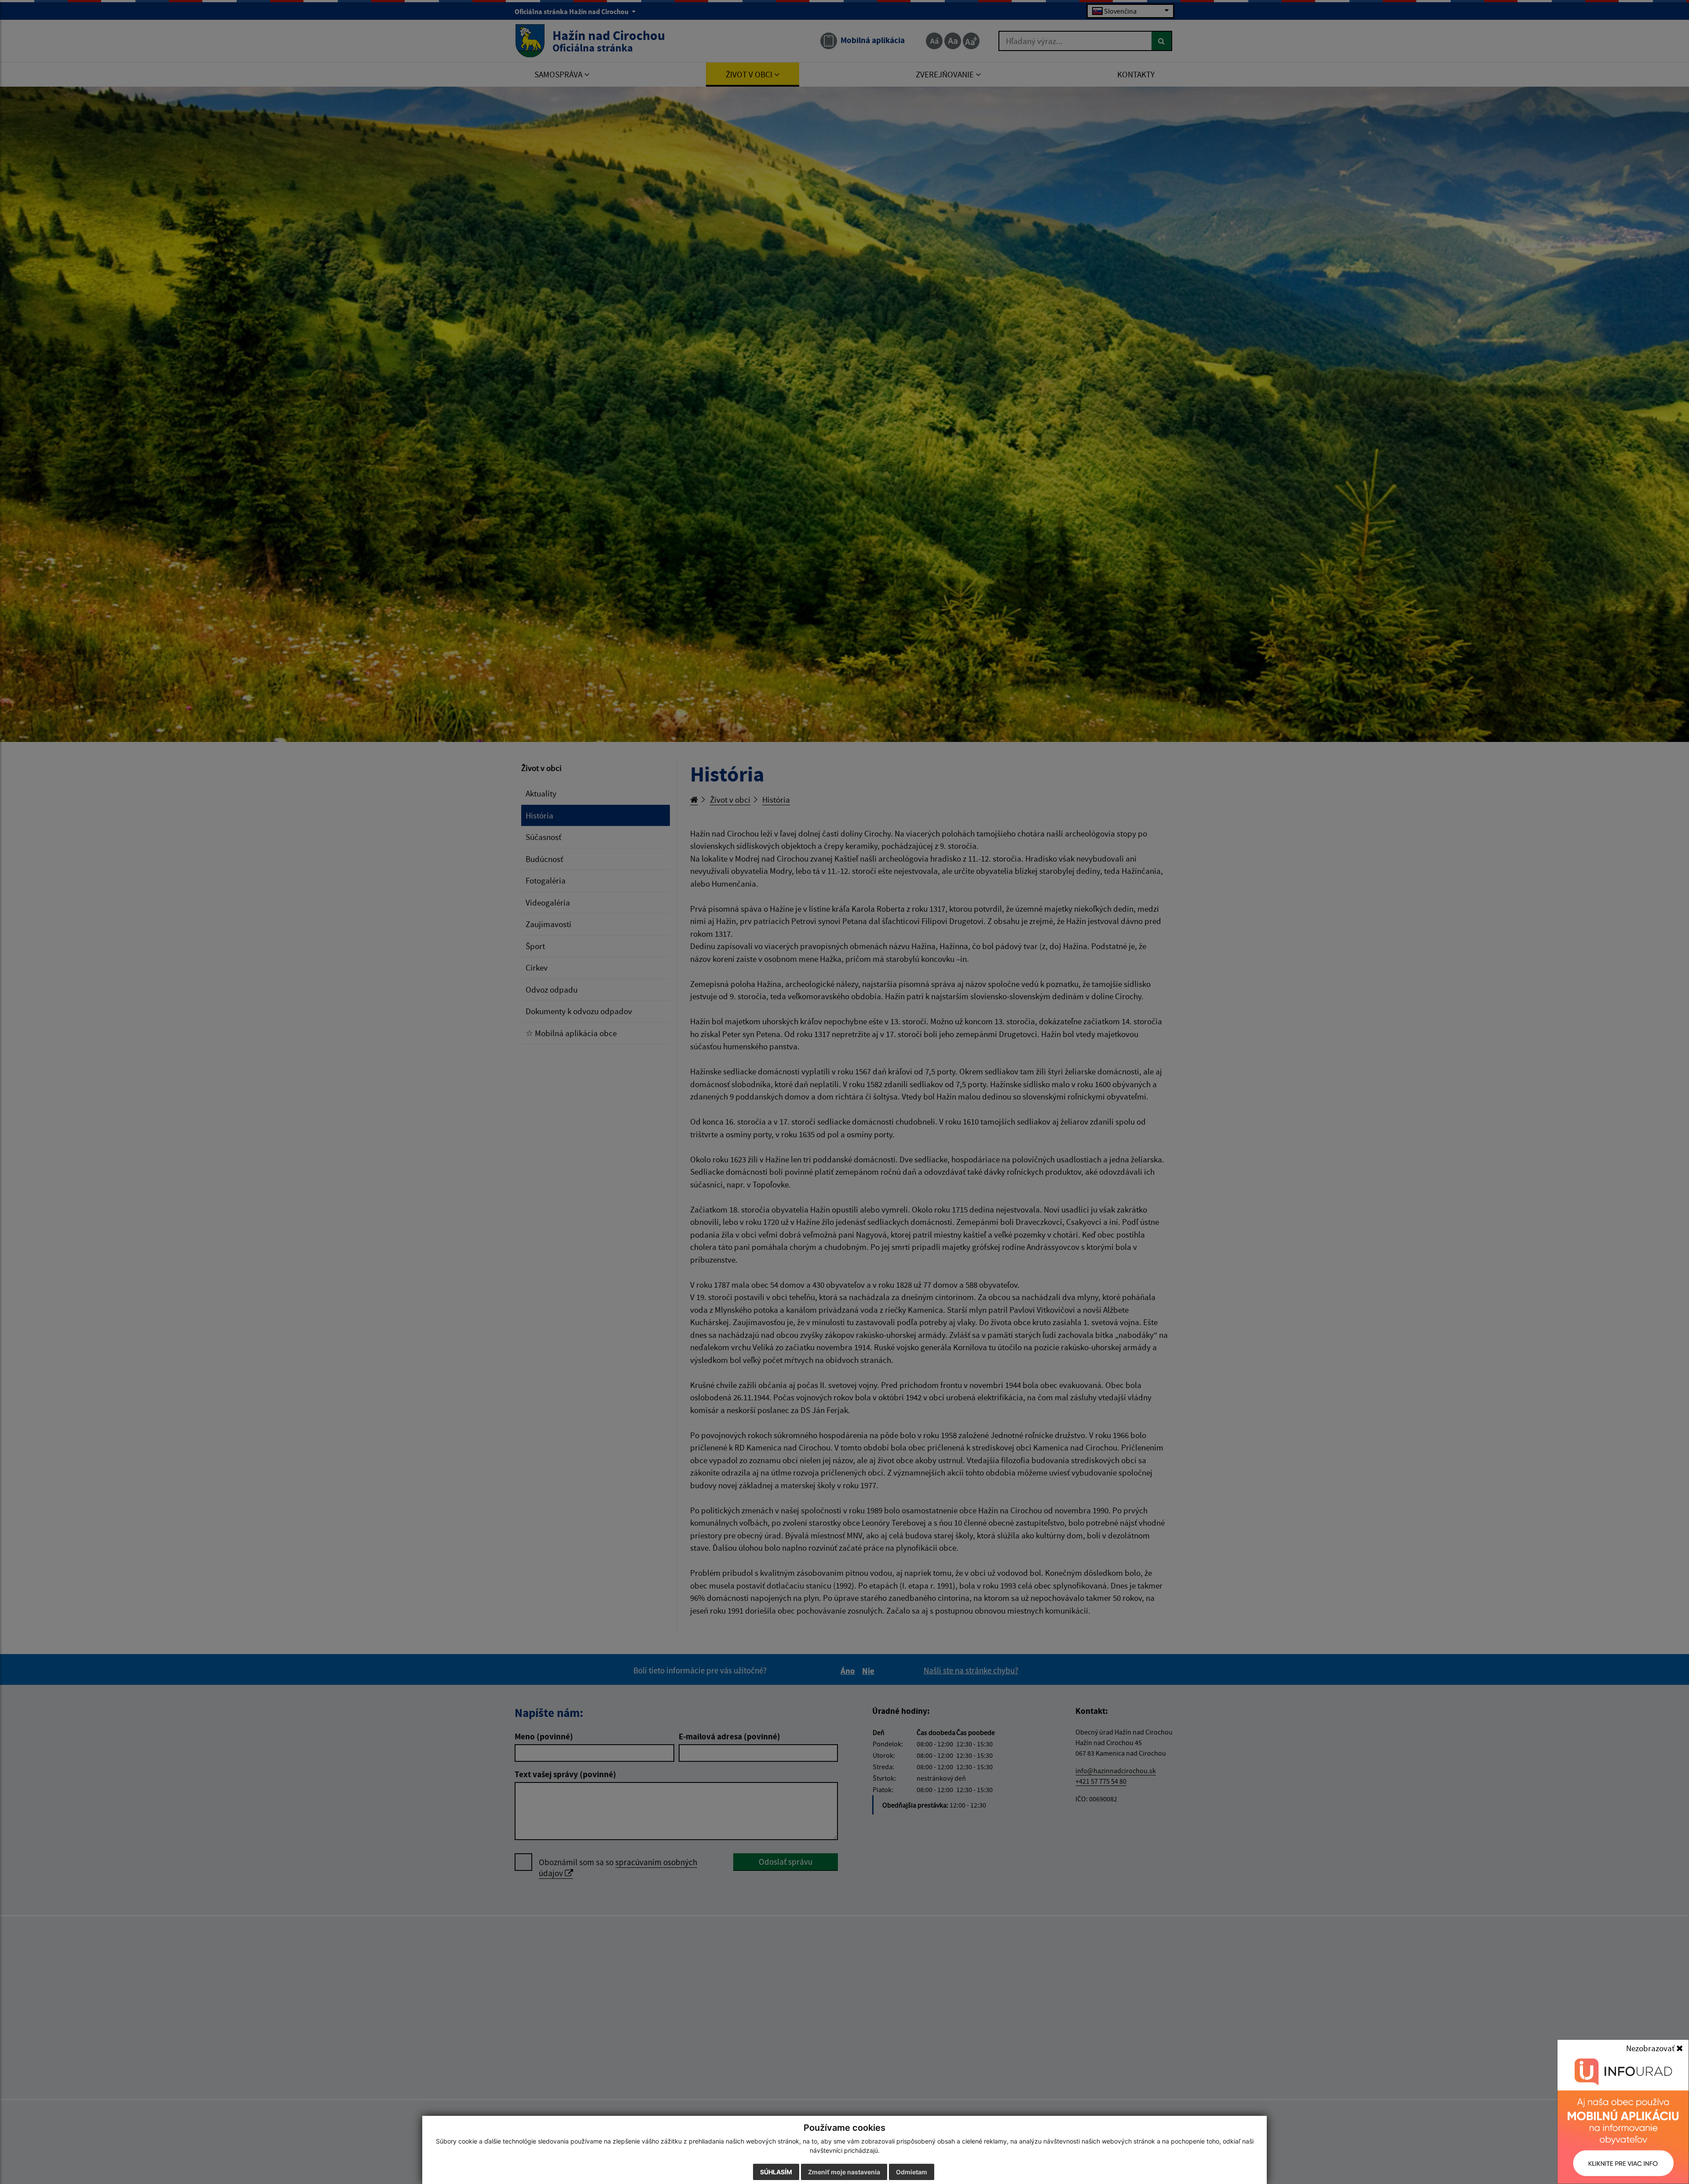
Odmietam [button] (912, 2172)
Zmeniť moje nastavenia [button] (844, 2172)
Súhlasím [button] (776, 2172)
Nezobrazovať (1651, 2048)
